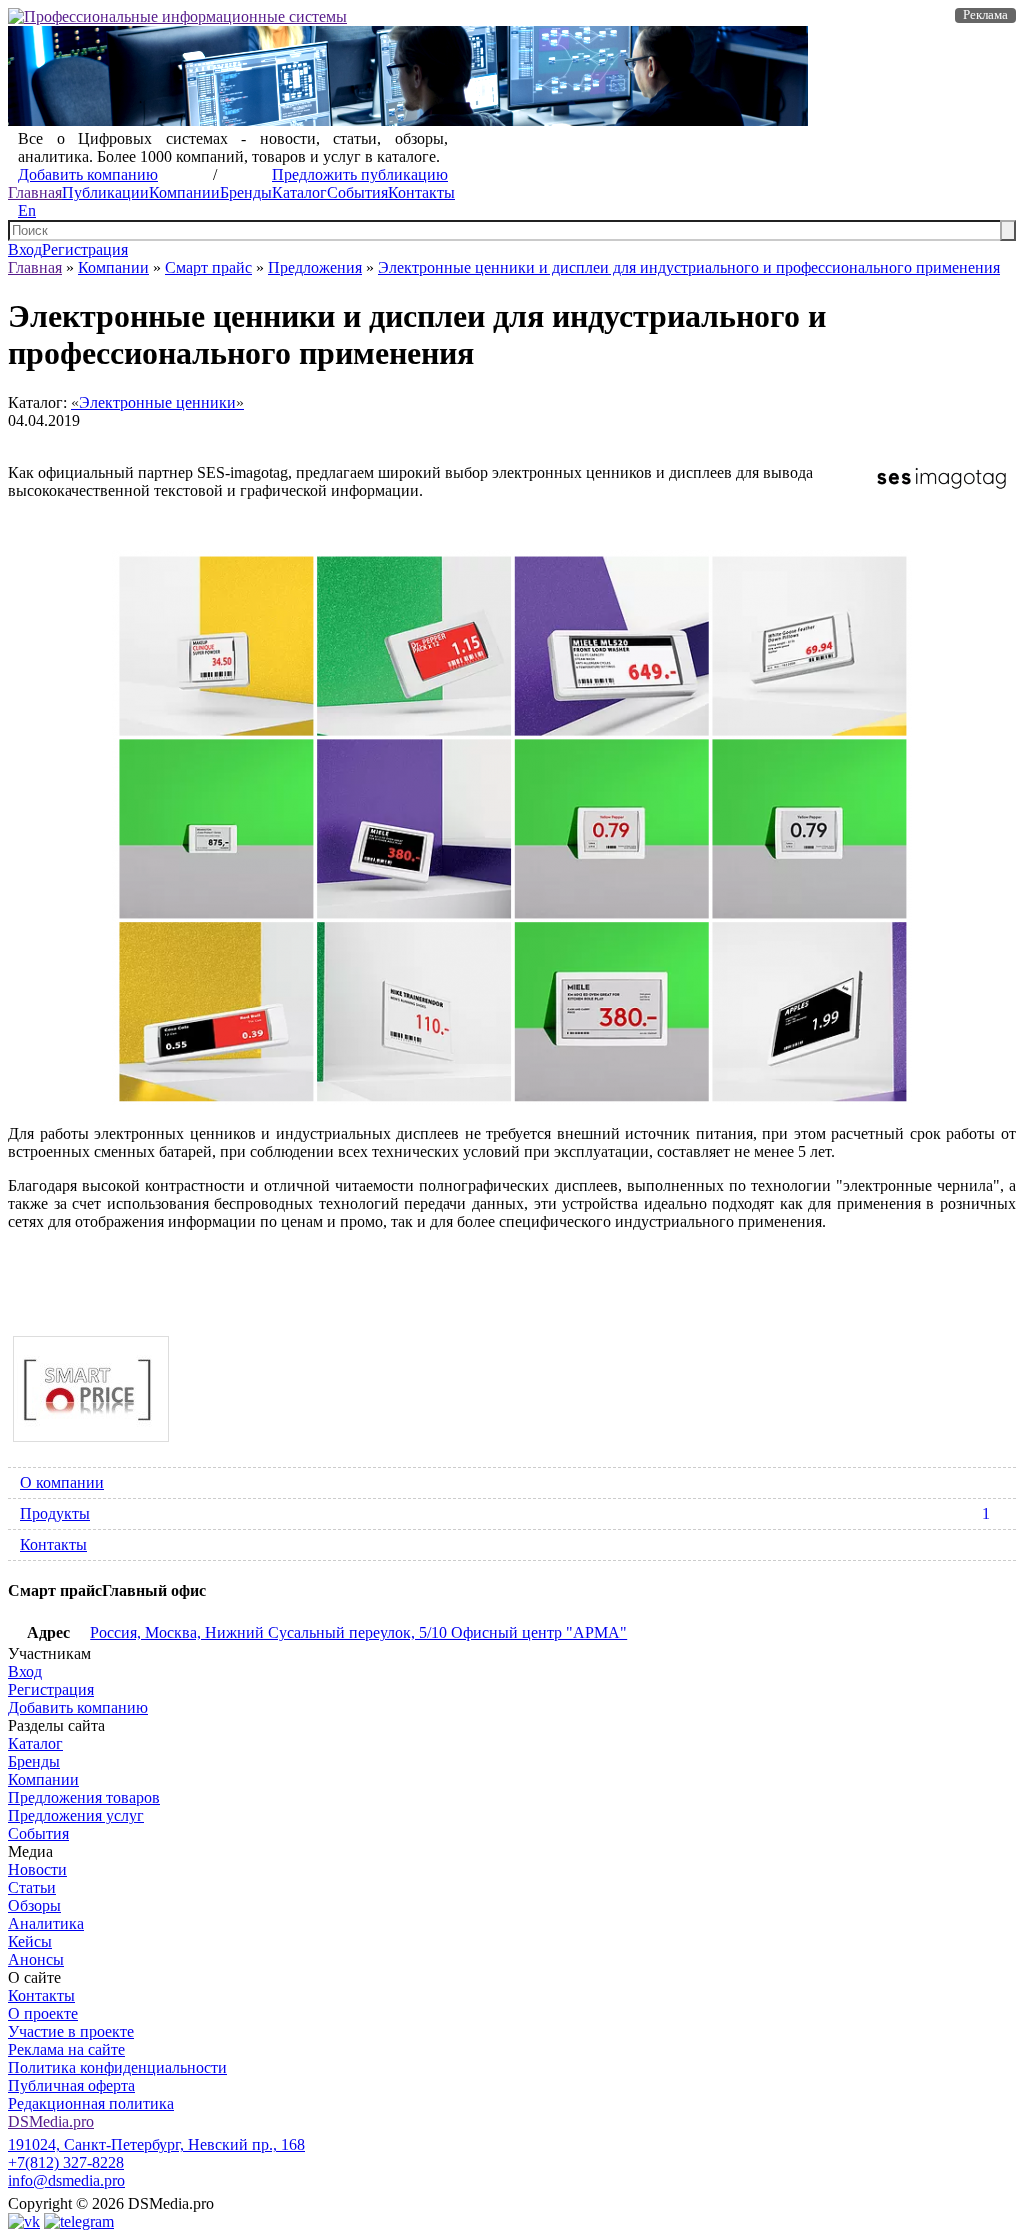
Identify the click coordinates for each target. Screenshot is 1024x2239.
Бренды (246, 192)
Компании (184, 192)
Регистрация (85, 249)
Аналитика (46, 1923)
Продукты (505, 1513)
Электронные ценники (157, 402)
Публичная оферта (71, 2085)
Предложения (315, 267)
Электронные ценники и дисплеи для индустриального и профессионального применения (689, 267)
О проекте (43, 2013)
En (27, 210)
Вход (25, 249)
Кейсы (30, 1941)
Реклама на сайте (66, 2049)
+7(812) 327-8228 (66, 2162)
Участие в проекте (71, 2031)
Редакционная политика (91, 2103)
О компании (62, 1482)
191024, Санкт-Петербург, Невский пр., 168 (156, 2144)
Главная (35, 192)
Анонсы (36, 1959)
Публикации (105, 192)
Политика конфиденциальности (117, 2067)
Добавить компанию (88, 174)
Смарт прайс (208, 267)
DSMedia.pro (51, 2121)
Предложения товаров (84, 1797)
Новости (37, 1869)
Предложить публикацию (360, 174)
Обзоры (34, 1905)
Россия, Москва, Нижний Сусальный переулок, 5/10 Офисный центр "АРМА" (358, 1632)
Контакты (421, 192)
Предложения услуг (76, 1815)
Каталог (299, 192)
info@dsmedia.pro (66, 2180)
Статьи (32, 1887)
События (357, 192)
